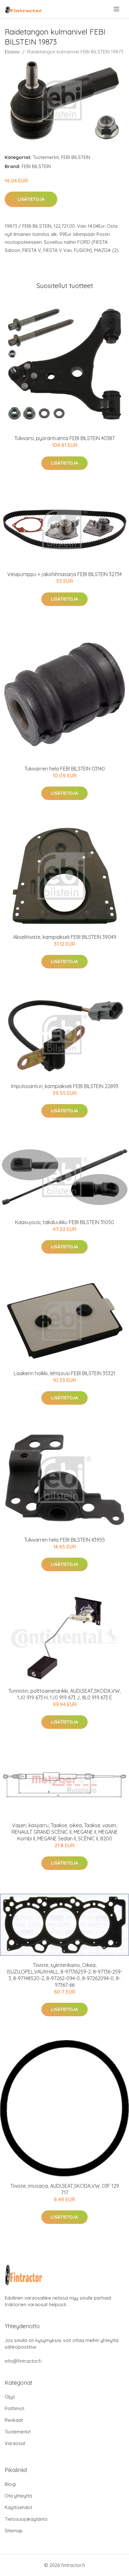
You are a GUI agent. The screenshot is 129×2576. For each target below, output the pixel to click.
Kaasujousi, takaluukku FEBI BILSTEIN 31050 (64, 1222)
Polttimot (15, 2408)
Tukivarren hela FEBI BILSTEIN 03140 (65, 769)
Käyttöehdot (18, 2507)
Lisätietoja (31, 199)
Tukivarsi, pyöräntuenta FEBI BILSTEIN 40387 (64, 438)
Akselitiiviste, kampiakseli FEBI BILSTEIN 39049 (65, 937)
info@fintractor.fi (23, 2361)
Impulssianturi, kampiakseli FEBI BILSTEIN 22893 (65, 1086)
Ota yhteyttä (18, 2496)
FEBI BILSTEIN (76, 157)
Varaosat (15, 2443)
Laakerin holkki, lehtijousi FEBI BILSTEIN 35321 (64, 1373)
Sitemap (14, 2531)
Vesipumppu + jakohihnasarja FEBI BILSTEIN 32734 (64, 574)
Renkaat (14, 2420)
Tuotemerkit (46, 157)
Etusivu (12, 52)
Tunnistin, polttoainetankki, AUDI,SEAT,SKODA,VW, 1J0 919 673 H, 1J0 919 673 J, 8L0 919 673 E (64, 1694)
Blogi (10, 2484)
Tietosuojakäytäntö (26, 2519)
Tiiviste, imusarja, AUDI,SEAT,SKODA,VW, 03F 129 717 (65, 2189)
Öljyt (10, 2397)
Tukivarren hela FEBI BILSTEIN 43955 (64, 1540)
